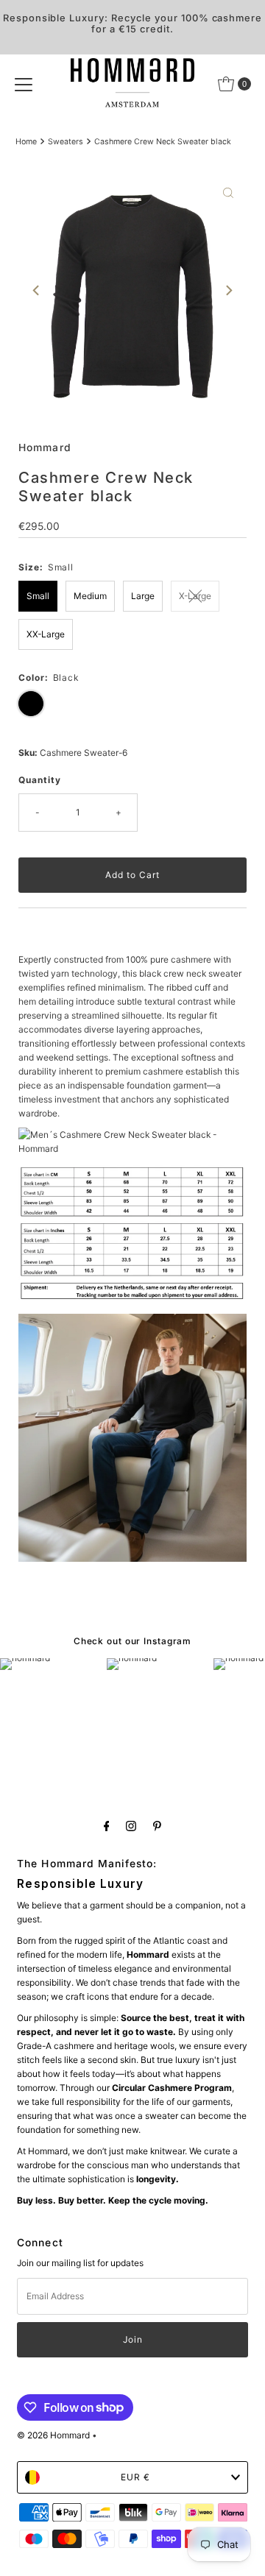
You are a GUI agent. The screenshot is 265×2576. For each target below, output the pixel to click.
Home (26, 142)
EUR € (135, 2477)
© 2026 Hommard (53, 2435)
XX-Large (46, 634)
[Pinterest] (157, 1826)
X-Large (195, 596)
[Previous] (37, 291)
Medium (90, 596)
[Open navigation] (24, 84)
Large (143, 596)
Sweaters (66, 142)
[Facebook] (107, 1826)
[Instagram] (131, 1826)
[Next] (228, 291)
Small (38, 596)
